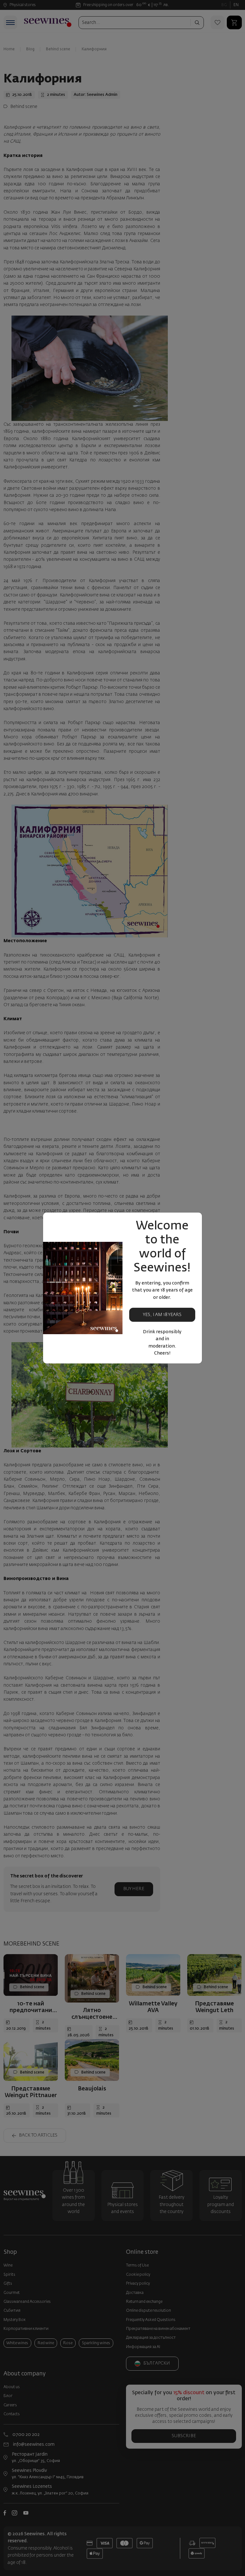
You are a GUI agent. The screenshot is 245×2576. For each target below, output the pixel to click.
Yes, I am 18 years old (162, 1317)
